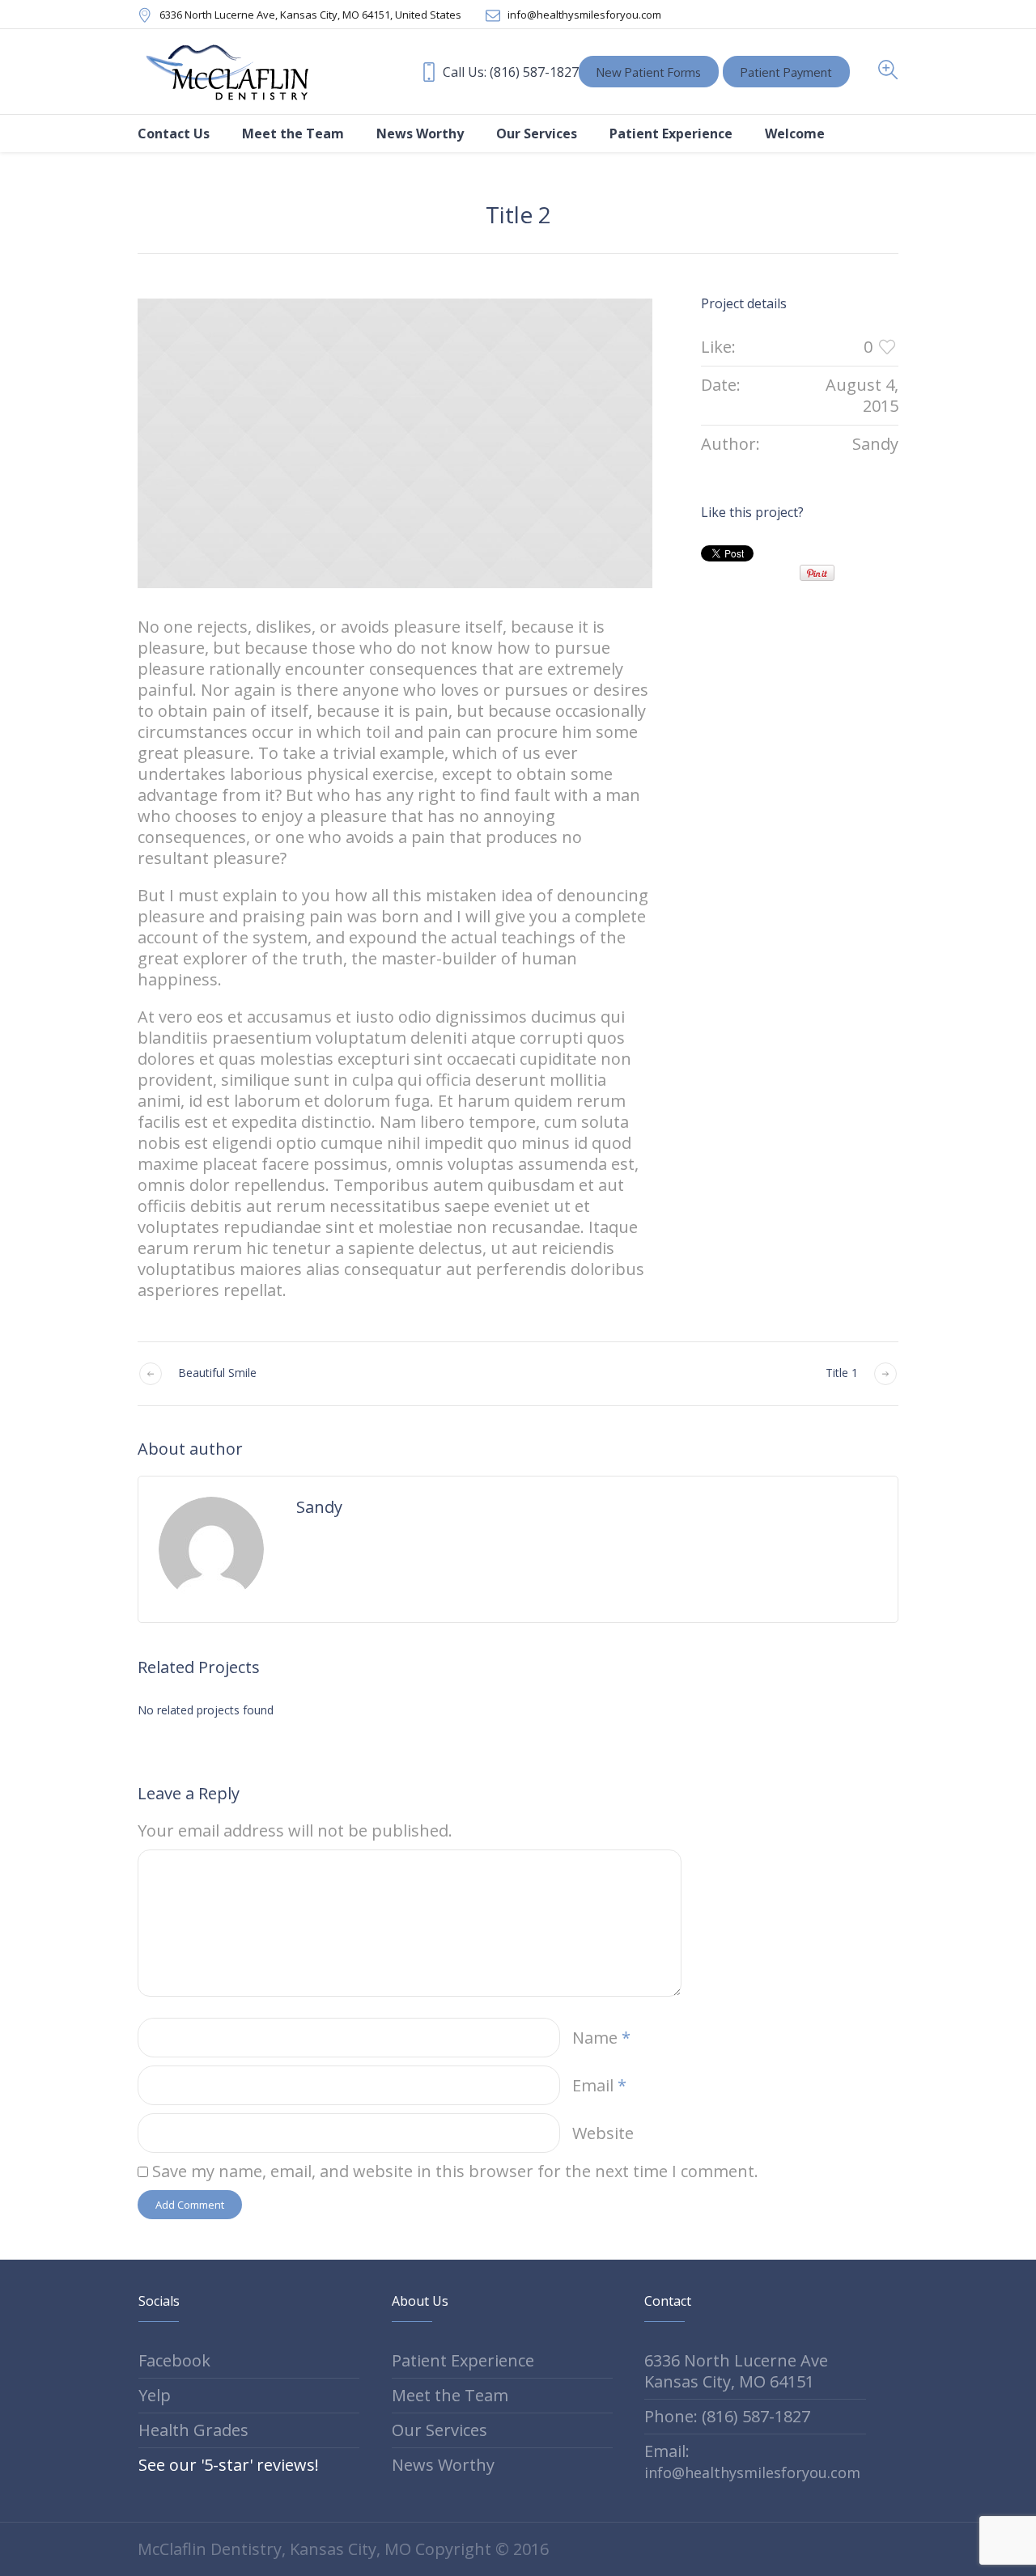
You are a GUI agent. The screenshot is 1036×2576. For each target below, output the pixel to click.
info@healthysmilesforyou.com (584, 15)
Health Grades (193, 2430)
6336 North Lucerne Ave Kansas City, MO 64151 (736, 2371)
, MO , (310, 15)
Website (603, 2133)
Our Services (439, 2430)
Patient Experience (463, 2360)
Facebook (174, 2360)
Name (601, 2038)
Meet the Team (450, 2395)
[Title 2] (395, 443)
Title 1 (842, 1373)
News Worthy (443, 2465)
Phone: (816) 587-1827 (727, 2416)
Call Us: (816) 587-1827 (511, 72)
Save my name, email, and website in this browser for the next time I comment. (455, 2171)
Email (599, 2085)
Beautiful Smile (217, 1373)
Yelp (155, 2395)
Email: (752, 2461)
